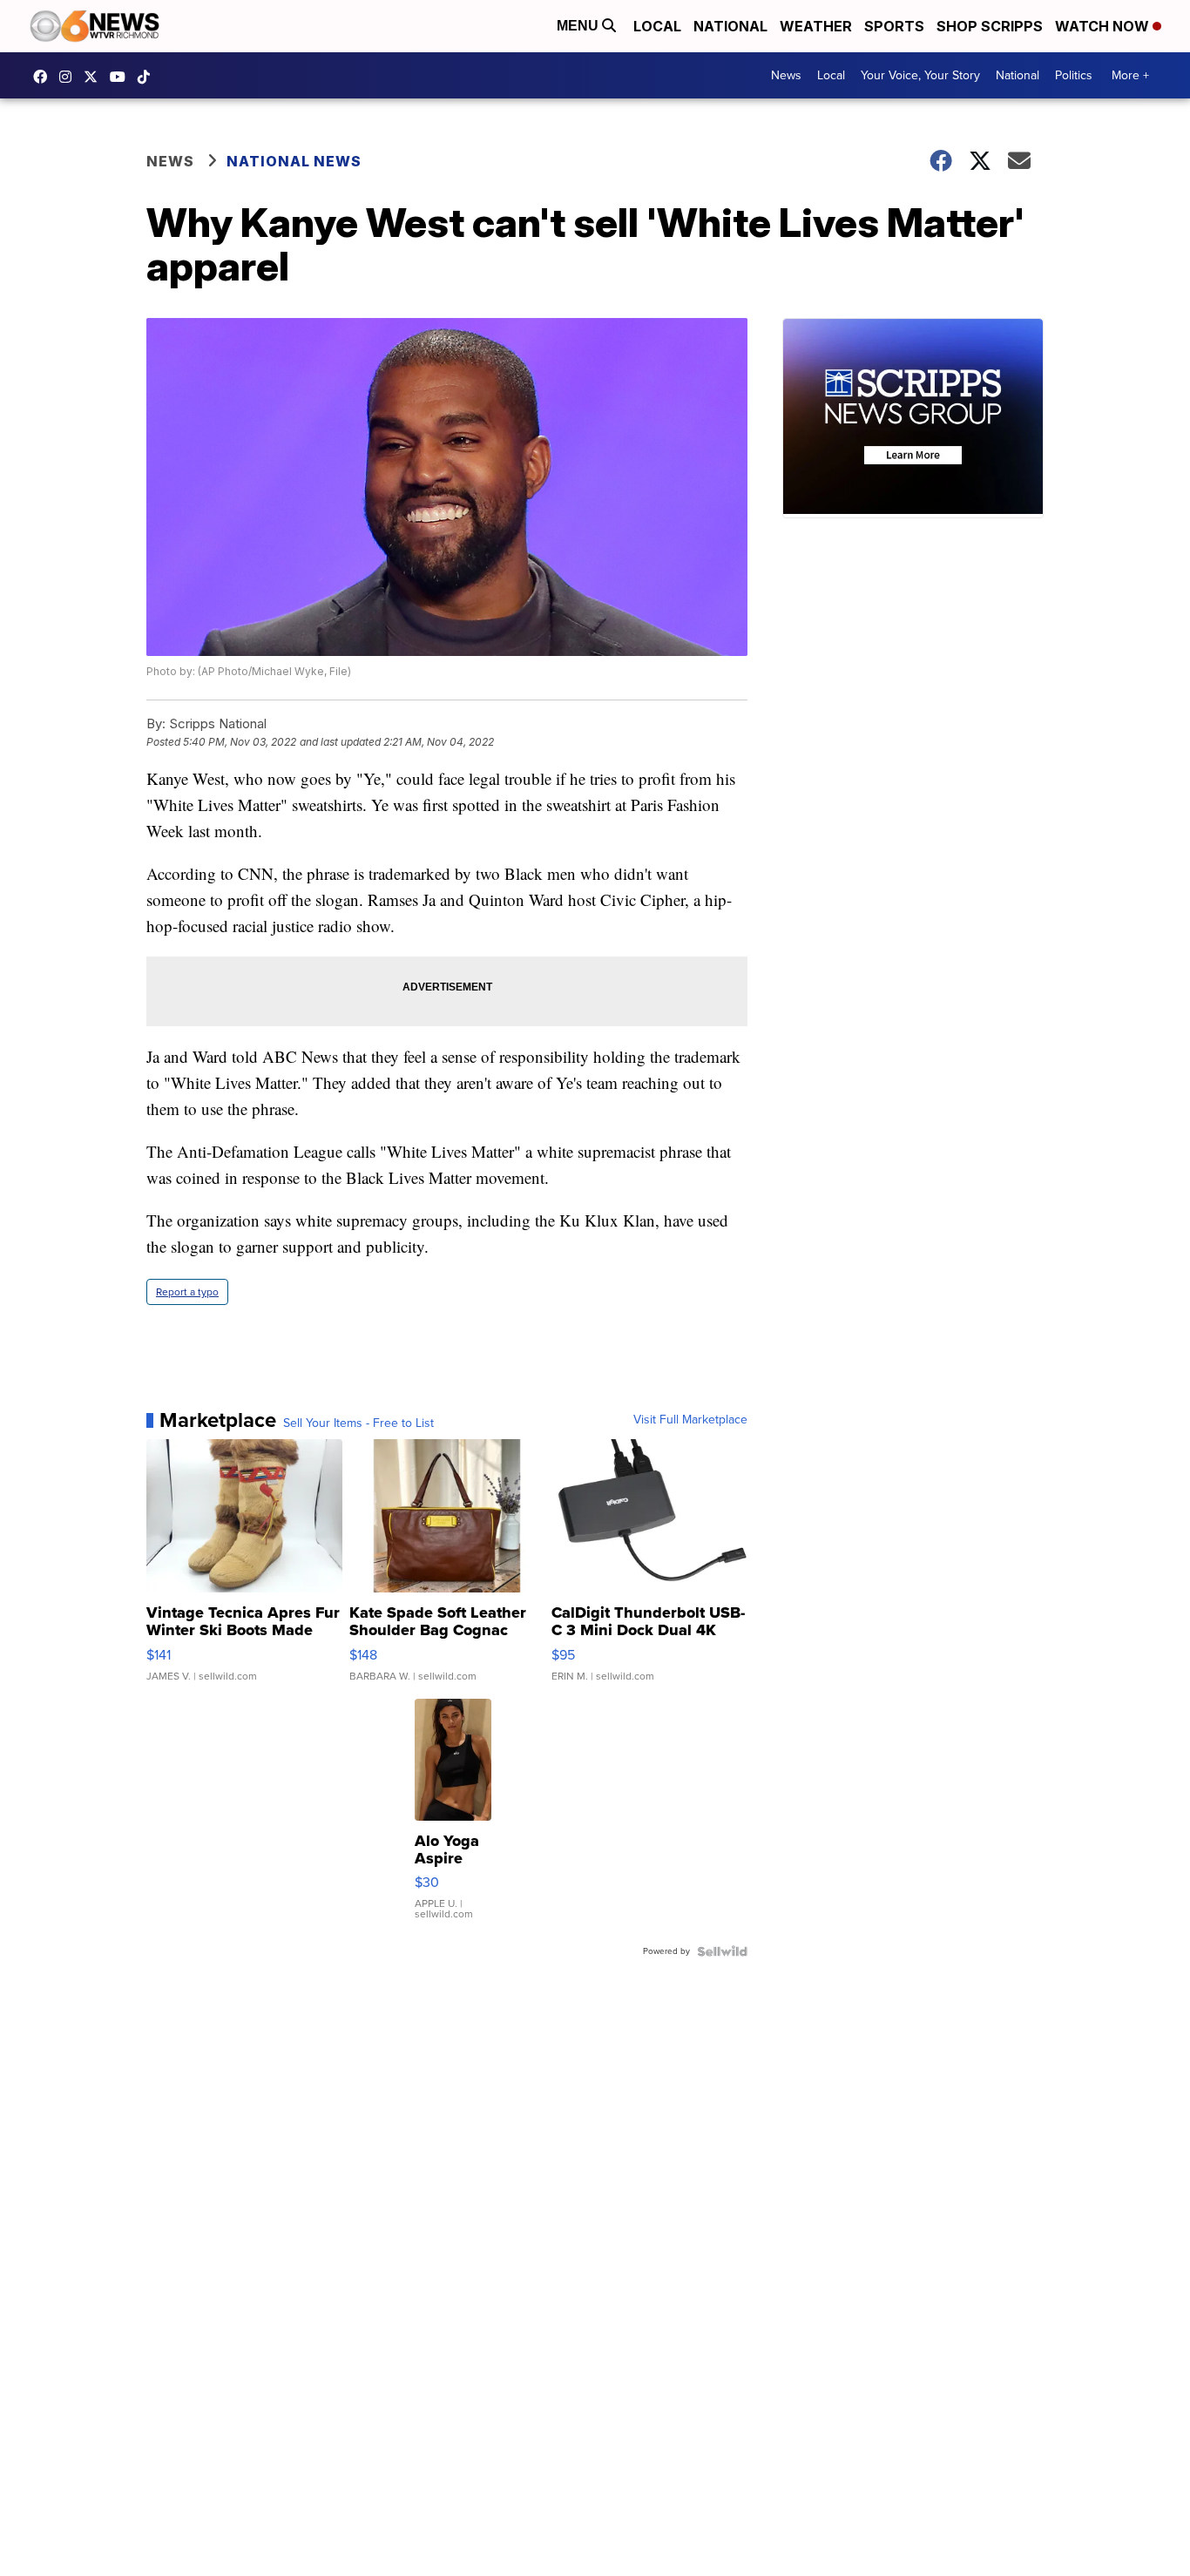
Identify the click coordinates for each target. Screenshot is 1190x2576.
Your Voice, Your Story (920, 75)
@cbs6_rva (148, 77)
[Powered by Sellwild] (722, 1951)
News (786, 75)
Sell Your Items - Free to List (358, 1423)
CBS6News (44, 77)
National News (294, 161)
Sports (894, 26)
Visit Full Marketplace (690, 1420)
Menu (579, 26)
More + (1130, 75)
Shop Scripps (990, 26)
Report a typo (187, 1292)
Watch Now (1104, 26)
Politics (1074, 75)
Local (657, 26)
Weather (816, 26)
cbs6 (70, 77)
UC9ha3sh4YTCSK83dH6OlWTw (122, 77)
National (730, 26)
